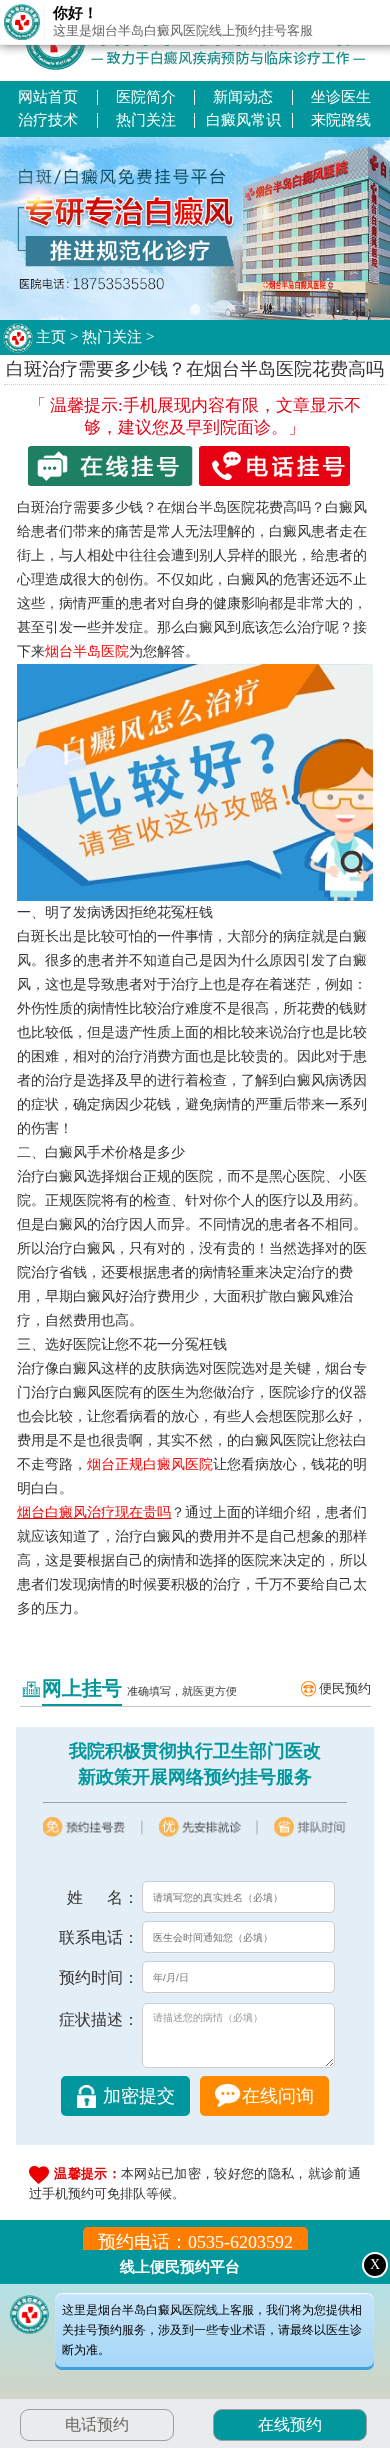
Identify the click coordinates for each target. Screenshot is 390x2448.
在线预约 (290, 2424)
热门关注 (146, 120)
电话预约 (97, 2424)
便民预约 (345, 1689)
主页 (51, 337)
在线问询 (278, 2096)
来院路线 (341, 120)
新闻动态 (243, 97)
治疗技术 (48, 120)
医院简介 (146, 97)
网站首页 (48, 97)
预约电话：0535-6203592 (195, 2242)
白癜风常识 (243, 120)
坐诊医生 (341, 97)
